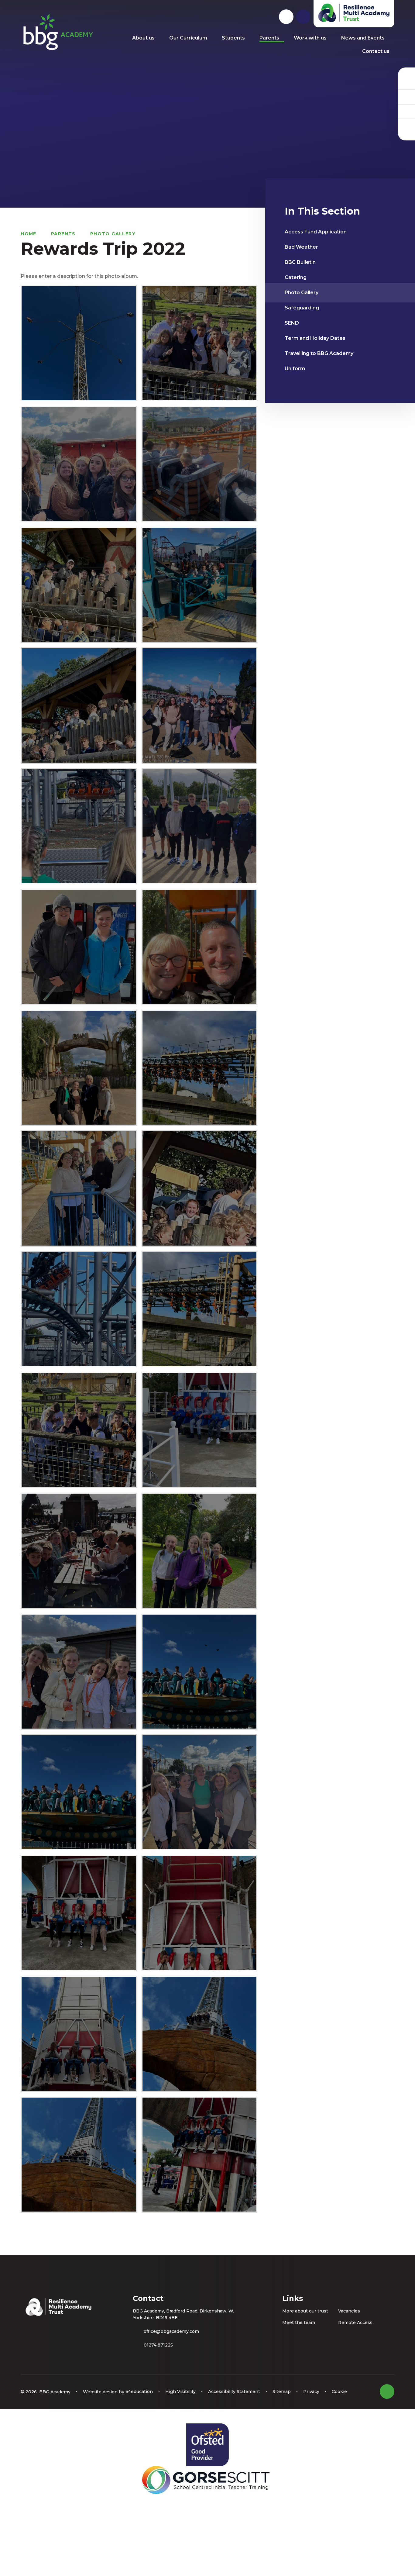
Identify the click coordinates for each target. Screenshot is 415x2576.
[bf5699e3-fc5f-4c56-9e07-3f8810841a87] (199, 1188)
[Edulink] (406, 82)
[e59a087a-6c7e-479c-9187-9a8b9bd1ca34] (79, 1551)
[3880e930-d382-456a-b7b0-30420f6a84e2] (199, 343)
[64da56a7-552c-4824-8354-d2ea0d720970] (199, 585)
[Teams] (406, 97)
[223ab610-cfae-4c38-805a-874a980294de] (79, 585)
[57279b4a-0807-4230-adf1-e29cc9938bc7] (199, 947)
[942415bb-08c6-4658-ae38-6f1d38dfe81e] (79, 1068)
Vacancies (349, 2311)
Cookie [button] (339, 2392)
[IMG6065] (79, 343)
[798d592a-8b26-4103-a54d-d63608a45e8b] (199, 464)
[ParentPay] (406, 126)
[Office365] (406, 111)
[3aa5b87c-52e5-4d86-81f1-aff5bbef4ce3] (79, 826)
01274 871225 (158, 2345)
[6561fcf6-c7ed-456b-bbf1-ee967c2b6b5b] (79, 947)
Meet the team (299, 2323)
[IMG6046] (79, 2034)
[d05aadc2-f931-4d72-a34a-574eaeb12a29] (199, 1309)
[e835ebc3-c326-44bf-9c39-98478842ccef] (199, 1551)
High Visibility (180, 2392)
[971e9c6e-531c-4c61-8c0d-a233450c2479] (79, 464)
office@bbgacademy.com (171, 2331)
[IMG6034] (199, 1672)
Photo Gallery (113, 234)
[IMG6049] (199, 2155)
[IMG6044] (79, 1913)
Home (29, 234)
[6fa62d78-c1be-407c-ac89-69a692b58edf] (199, 705)
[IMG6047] (199, 2034)
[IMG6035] (79, 1792)
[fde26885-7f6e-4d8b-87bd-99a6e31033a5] (79, 1672)
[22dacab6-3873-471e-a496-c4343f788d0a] (79, 705)
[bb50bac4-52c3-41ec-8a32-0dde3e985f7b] (79, 1188)
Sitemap (282, 2392)
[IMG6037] (199, 1792)
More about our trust (305, 2311)
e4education (139, 2392)
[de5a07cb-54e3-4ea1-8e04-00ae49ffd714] (79, 1430)
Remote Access (355, 2323)
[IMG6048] (79, 2155)
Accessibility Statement (234, 2392)
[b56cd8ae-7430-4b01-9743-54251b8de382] (199, 1068)
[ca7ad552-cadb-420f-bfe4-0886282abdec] (79, 1309)
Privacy (311, 2392)
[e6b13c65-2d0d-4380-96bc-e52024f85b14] (199, 1430)
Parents (63, 234)
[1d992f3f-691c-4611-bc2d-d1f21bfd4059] (199, 826)
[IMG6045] (199, 1913)
